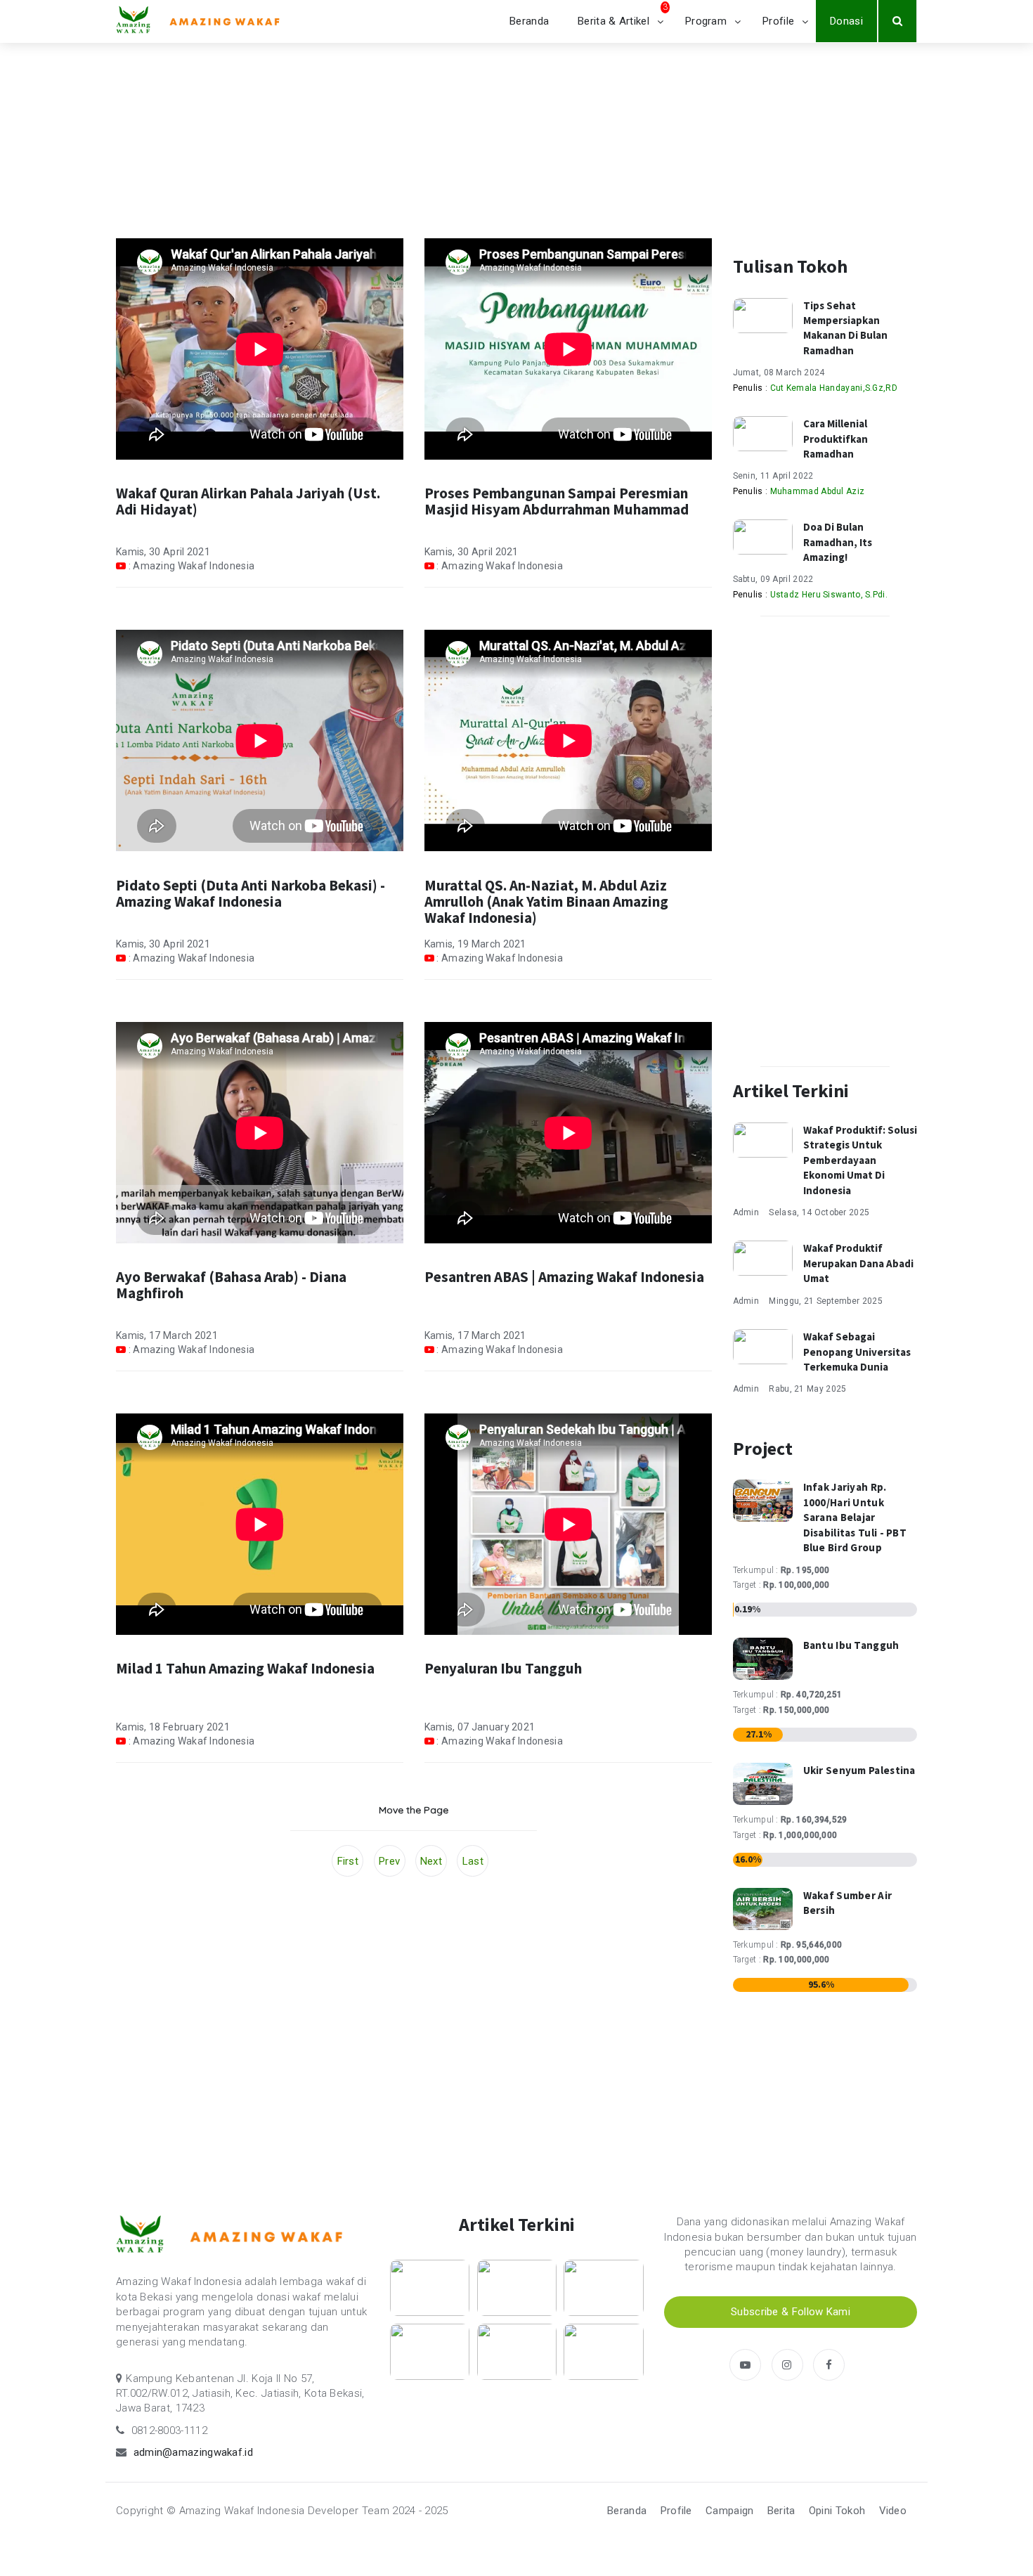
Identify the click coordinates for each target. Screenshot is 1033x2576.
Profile (778, 21)
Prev (389, 1861)
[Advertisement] (414, 2017)
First (348, 1861)
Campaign (729, 2511)
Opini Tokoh (837, 2511)
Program (706, 21)
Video (893, 2511)
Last (473, 1861)
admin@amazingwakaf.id (193, 2452)
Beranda (529, 21)
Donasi (846, 21)
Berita (781, 2511)
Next (431, 1861)
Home (130, 145)
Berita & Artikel (613, 21)
